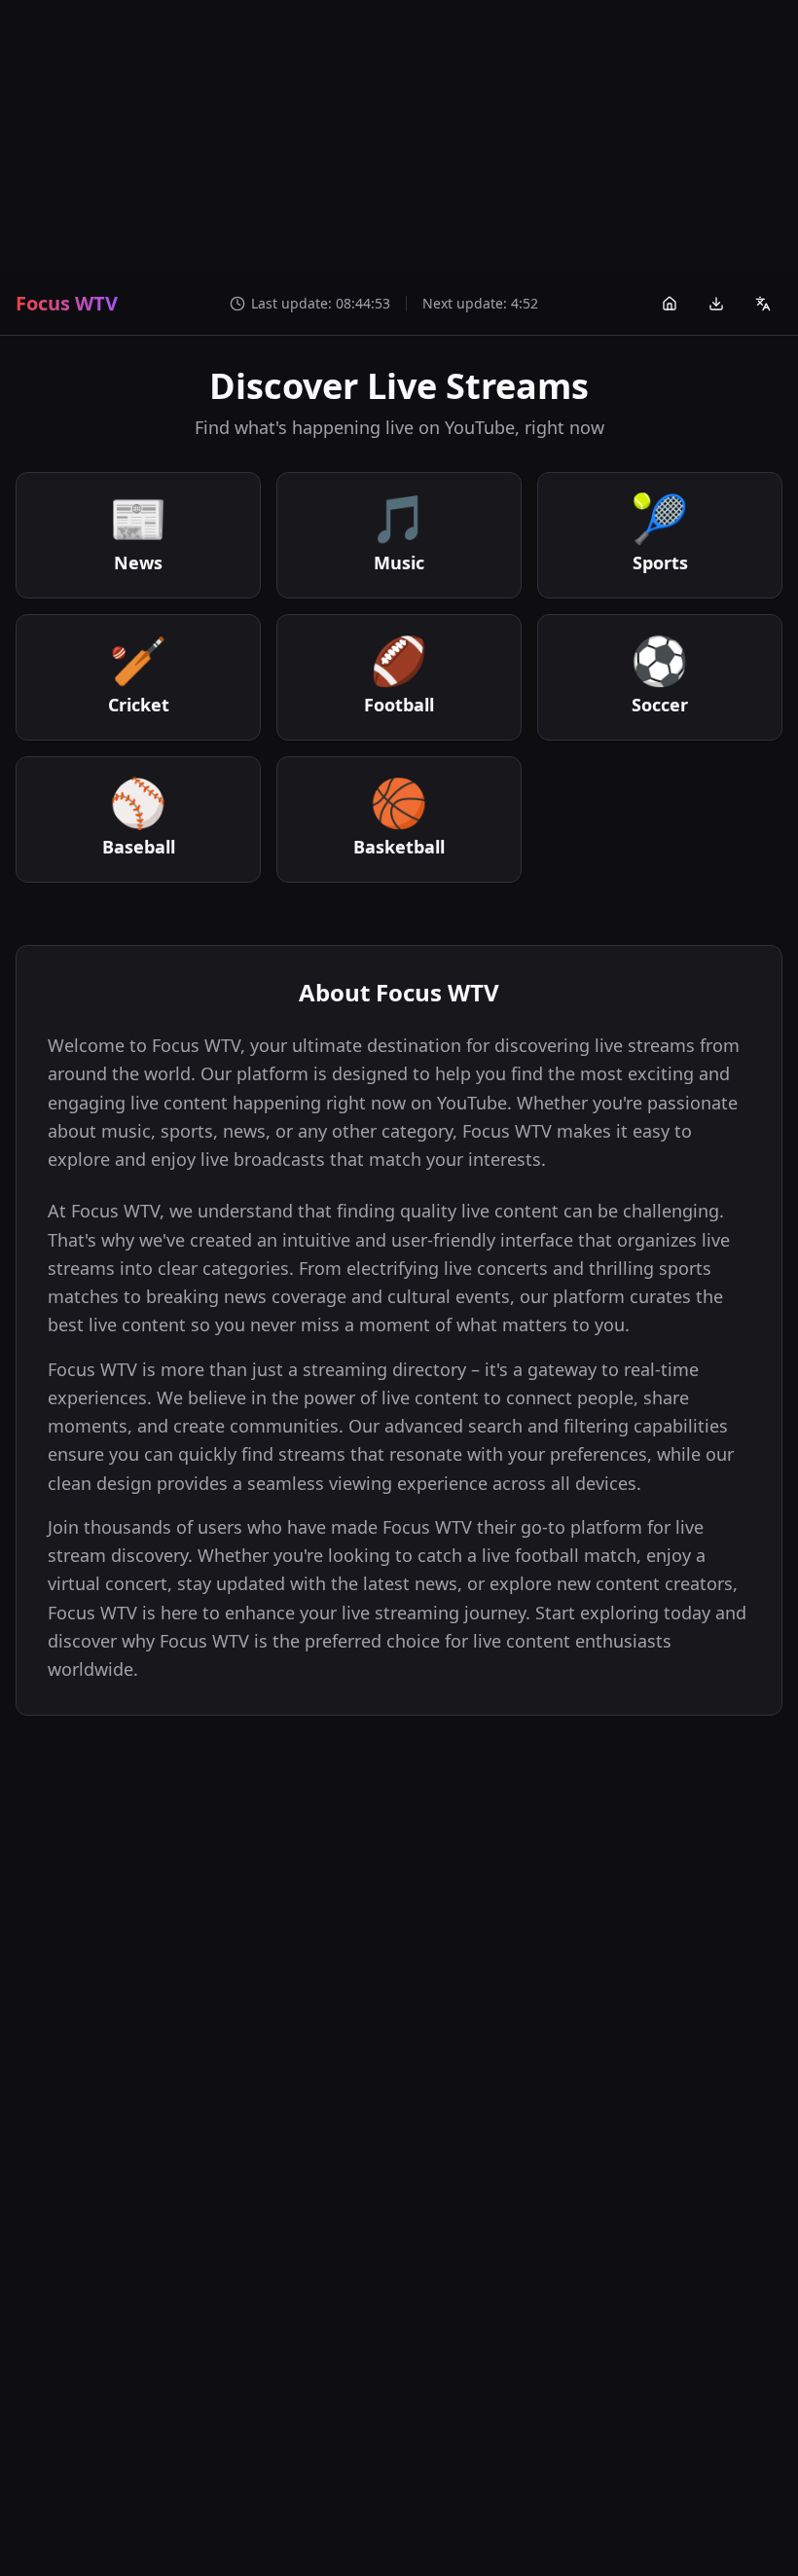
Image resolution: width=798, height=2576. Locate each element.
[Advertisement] (399, 136)
